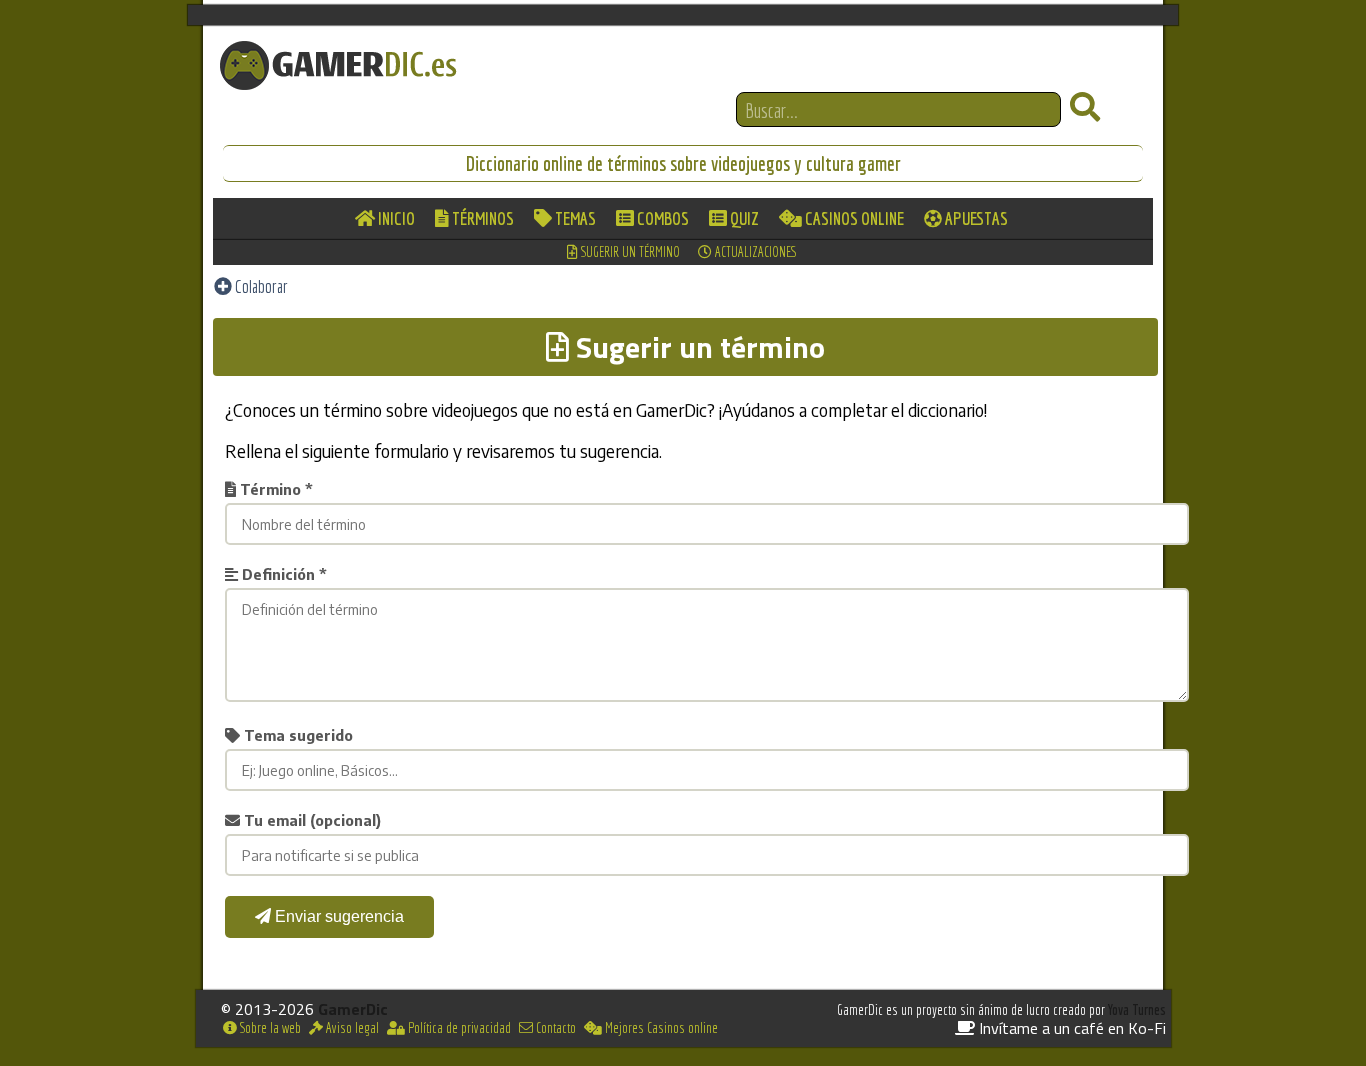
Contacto (554, 1028)
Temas (574, 218)
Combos (661, 218)
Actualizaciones (754, 252)
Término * (274, 489)
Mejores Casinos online (660, 1028)
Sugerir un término (629, 252)
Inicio (395, 218)
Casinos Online (853, 218)
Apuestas (975, 218)
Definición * (282, 574)
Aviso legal (351, 1028)
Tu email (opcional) (310, 820)
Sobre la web (269, 1028)
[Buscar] (1085, 108)
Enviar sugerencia (337, 916)
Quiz (743, 218)
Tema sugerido (296, 735)
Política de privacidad (458, 1028)
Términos (481, 218)
